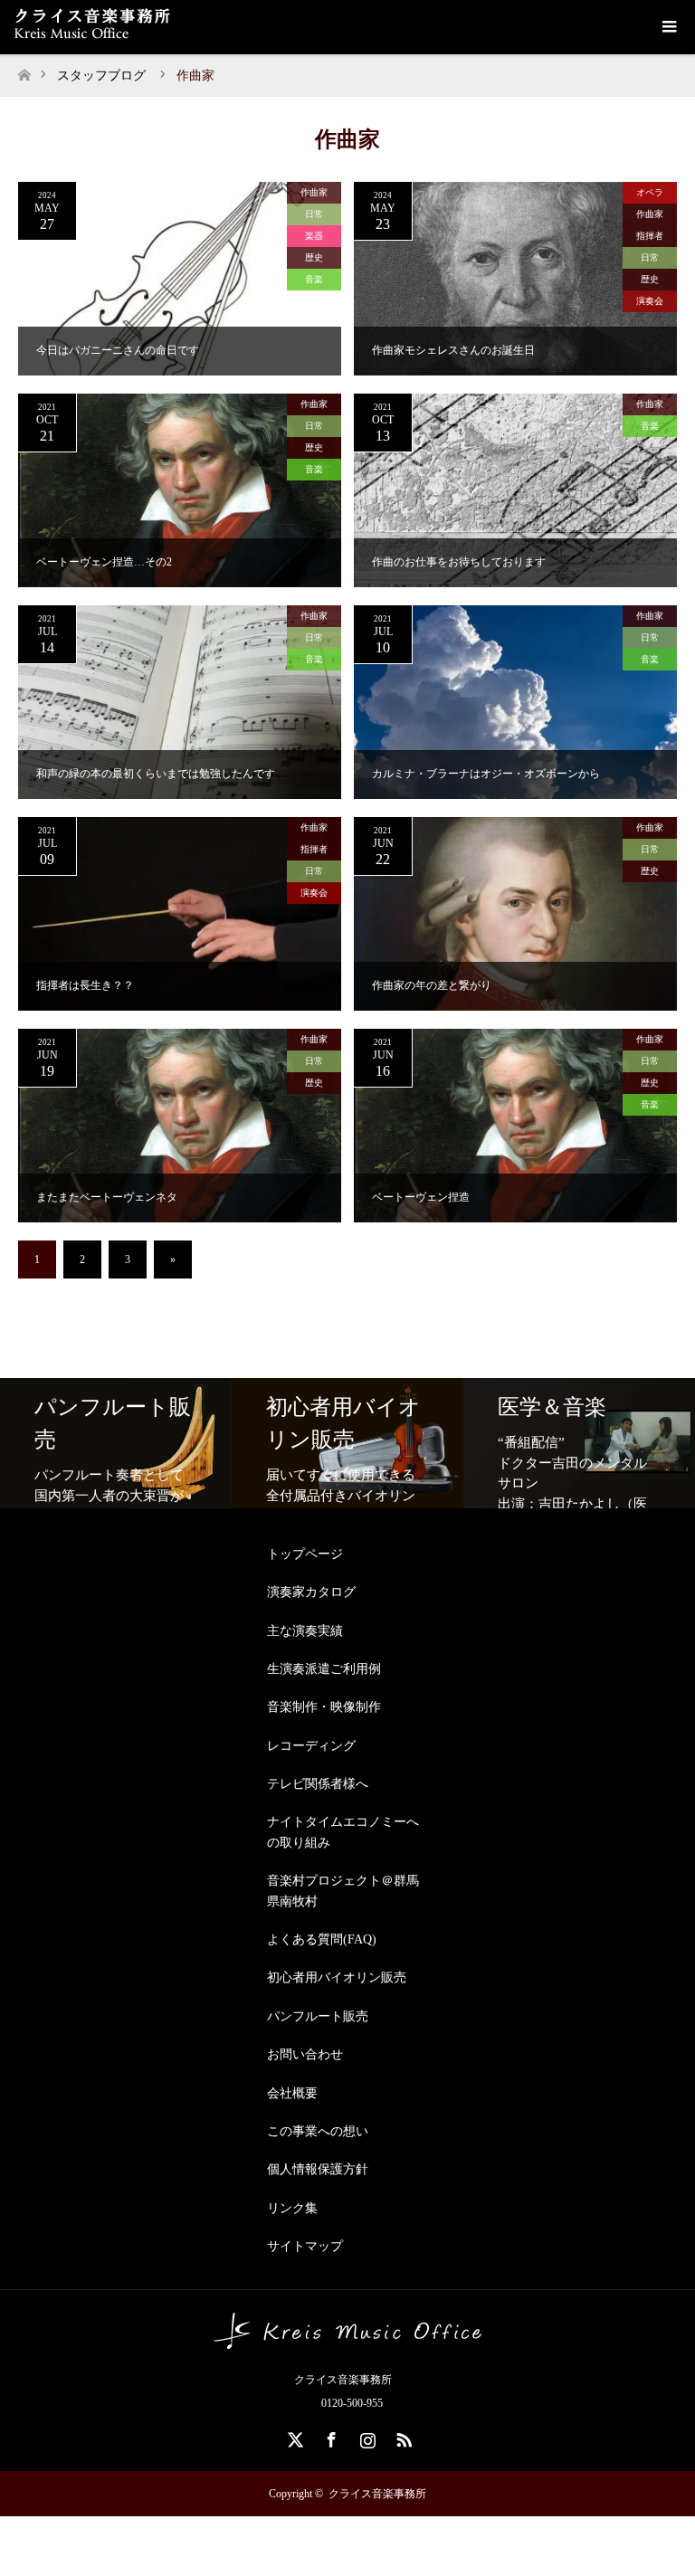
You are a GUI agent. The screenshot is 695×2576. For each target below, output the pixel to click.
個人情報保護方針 (318, 2169)
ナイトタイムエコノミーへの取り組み (343, 1832)
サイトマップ (305, 2246)
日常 (314, 214)
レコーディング (311, 1746)
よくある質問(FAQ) (322, 1939)
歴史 (314, 257)
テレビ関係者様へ (318, 1784)
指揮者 (650, 236)
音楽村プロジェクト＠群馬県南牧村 (343, 1891)
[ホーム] (24, 70)
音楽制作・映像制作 (324, 1707)
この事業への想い (318, 2131)
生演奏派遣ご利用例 (324, 1669)
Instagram (366, 2437)
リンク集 (292, 2208)
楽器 (314, 236)
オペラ (650, 192)
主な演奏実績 (305, 1631)
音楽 (314, 279)
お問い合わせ (305, 2054)
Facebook (329, 2437)
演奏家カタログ (311, 1592)
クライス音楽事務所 (377, 2494)
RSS (402, 2437)
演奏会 (650, 301)
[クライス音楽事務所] (347, 2342)
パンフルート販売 (318, 2016)
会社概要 (292, 2093)
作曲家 (314, 192)
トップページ (305, 1554)
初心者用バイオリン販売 (337, 1977)
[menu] (668, 27)
